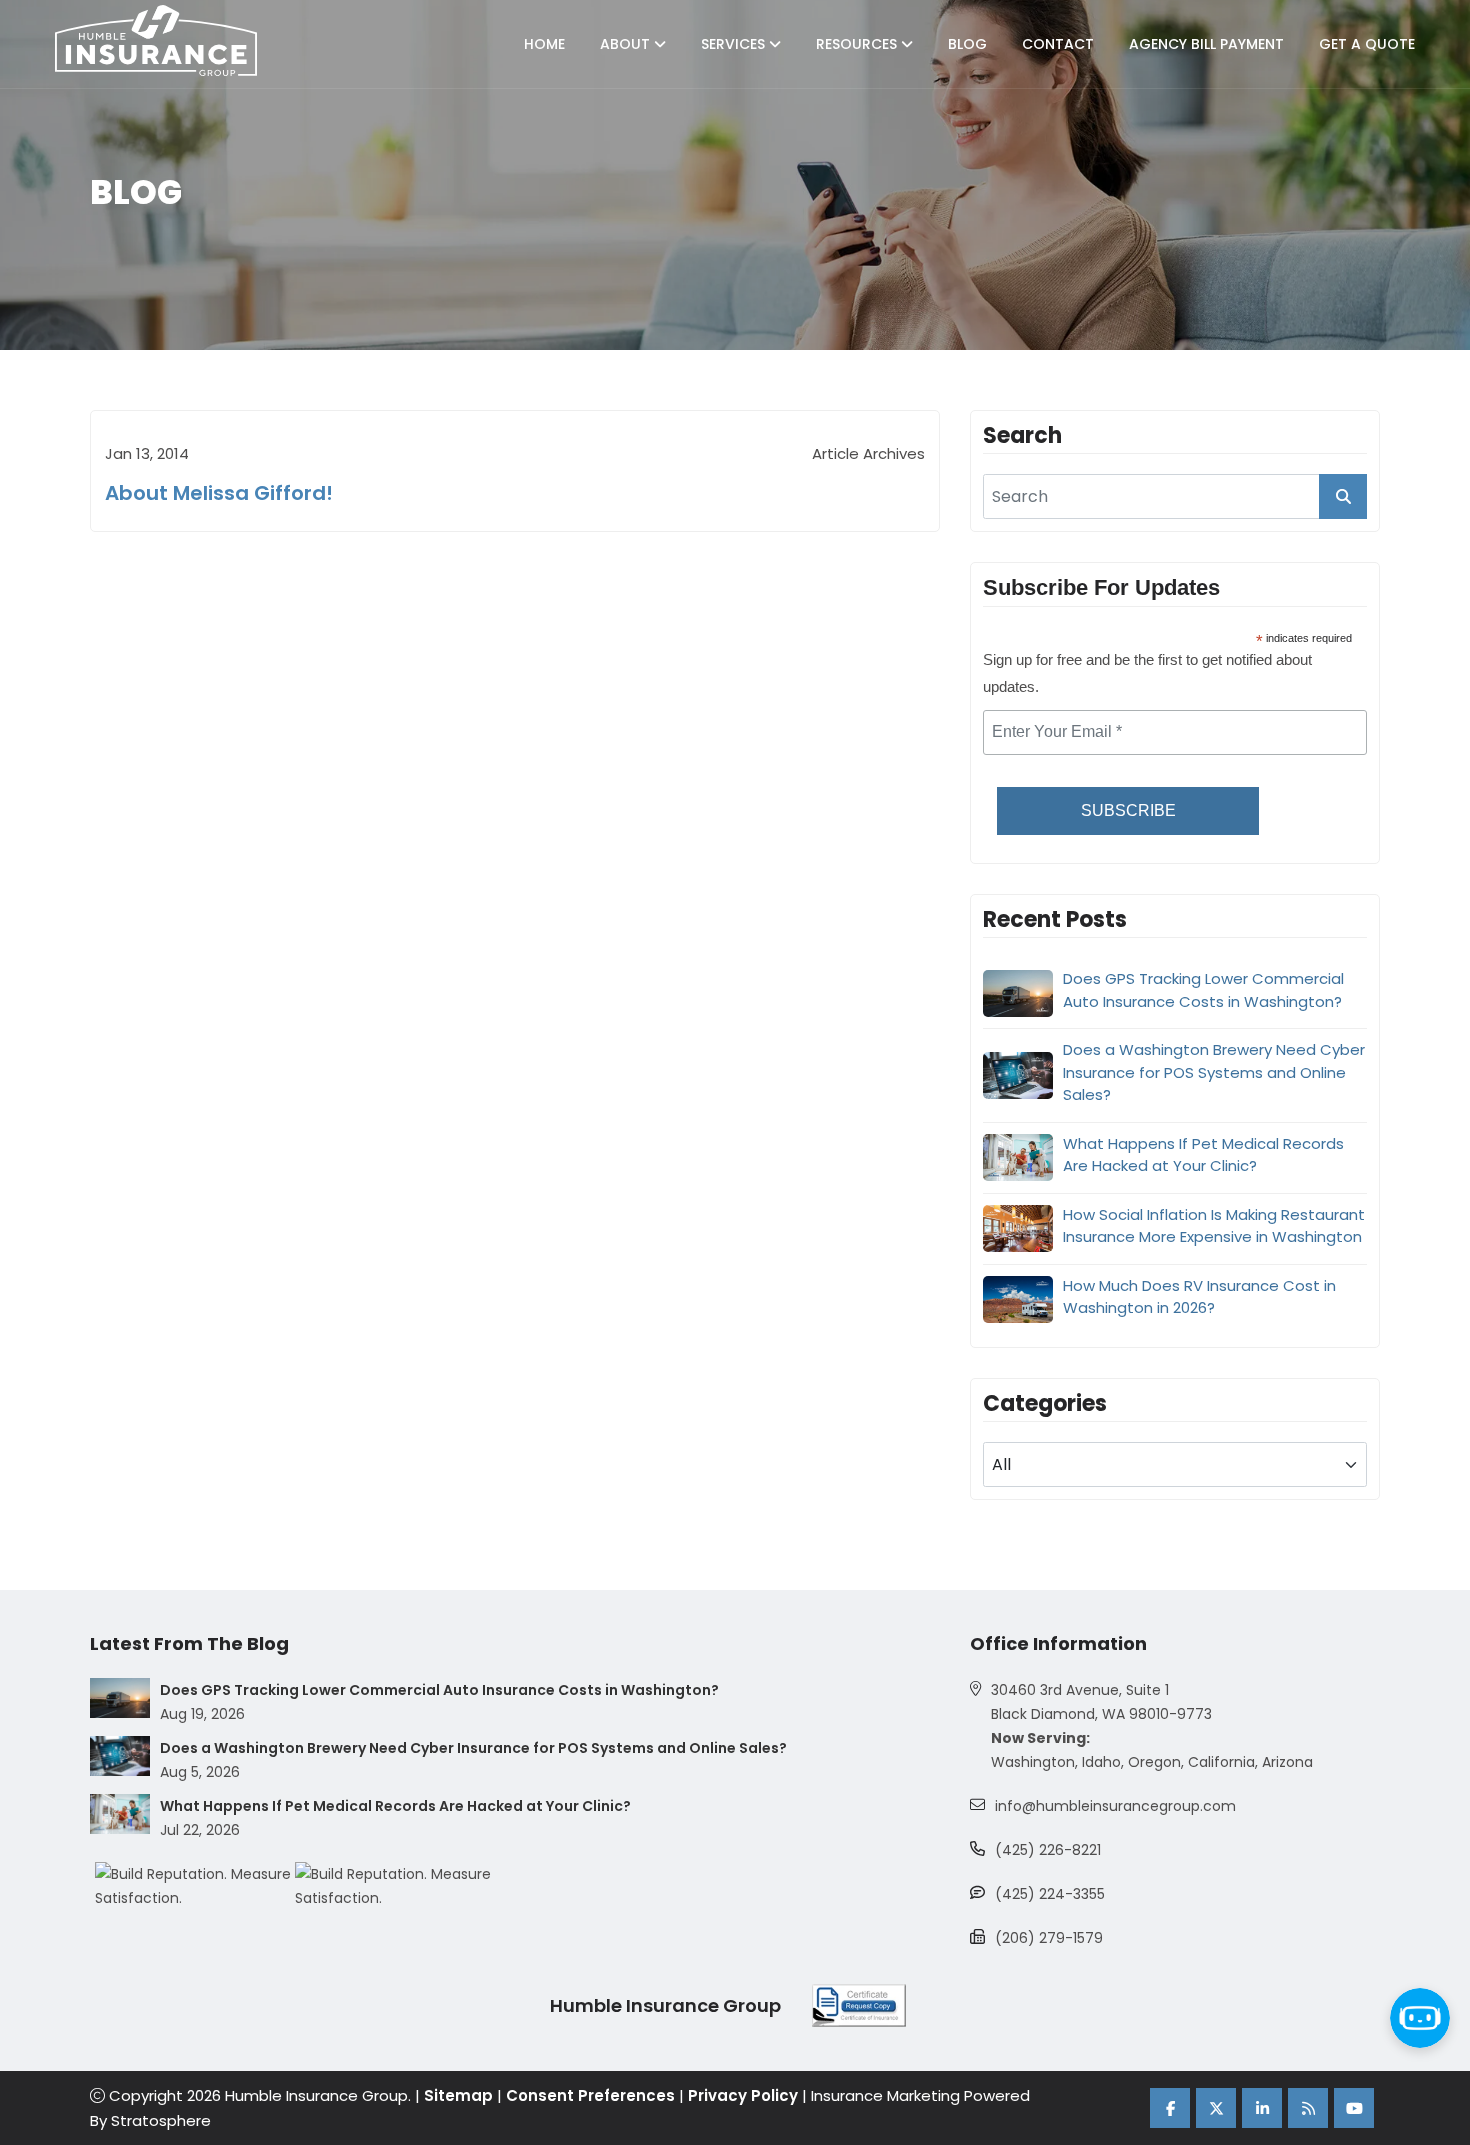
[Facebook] (1170, 2108)
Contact (1058, 44)
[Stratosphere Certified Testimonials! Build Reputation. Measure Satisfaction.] (195, 1886)
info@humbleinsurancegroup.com (1115, 1806)
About (627, 44)
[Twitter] (1216, 2108)
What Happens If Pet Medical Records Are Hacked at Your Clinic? (1203, 1155)
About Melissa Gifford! (219, 493)
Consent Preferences (590, 2095)
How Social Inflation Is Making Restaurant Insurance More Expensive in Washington (1214, 1226)
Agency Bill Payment (1206, 44)
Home (544, 44)
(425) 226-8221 (1048, 1850)
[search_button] (1343, 496)
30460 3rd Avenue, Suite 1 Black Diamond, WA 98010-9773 (1101, 1702)
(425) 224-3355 (1050, 1894)
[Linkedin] (1262, 2108)
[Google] (1308, 2108)
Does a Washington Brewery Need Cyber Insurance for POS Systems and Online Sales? (1214, 1072)
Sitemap (458, 2095)
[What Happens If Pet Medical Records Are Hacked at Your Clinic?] (120, 1814)
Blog (967, 44)
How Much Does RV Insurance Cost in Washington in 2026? (1199, 1297)
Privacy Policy (743, 2095)
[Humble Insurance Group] (156, 40)
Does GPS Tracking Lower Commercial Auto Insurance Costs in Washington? (1203, 990)
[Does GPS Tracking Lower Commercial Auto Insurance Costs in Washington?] (120, 1698)
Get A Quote (1367, 44)
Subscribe (1128, 810)
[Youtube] (1354, 2108)
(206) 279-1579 (1049, 1938)
